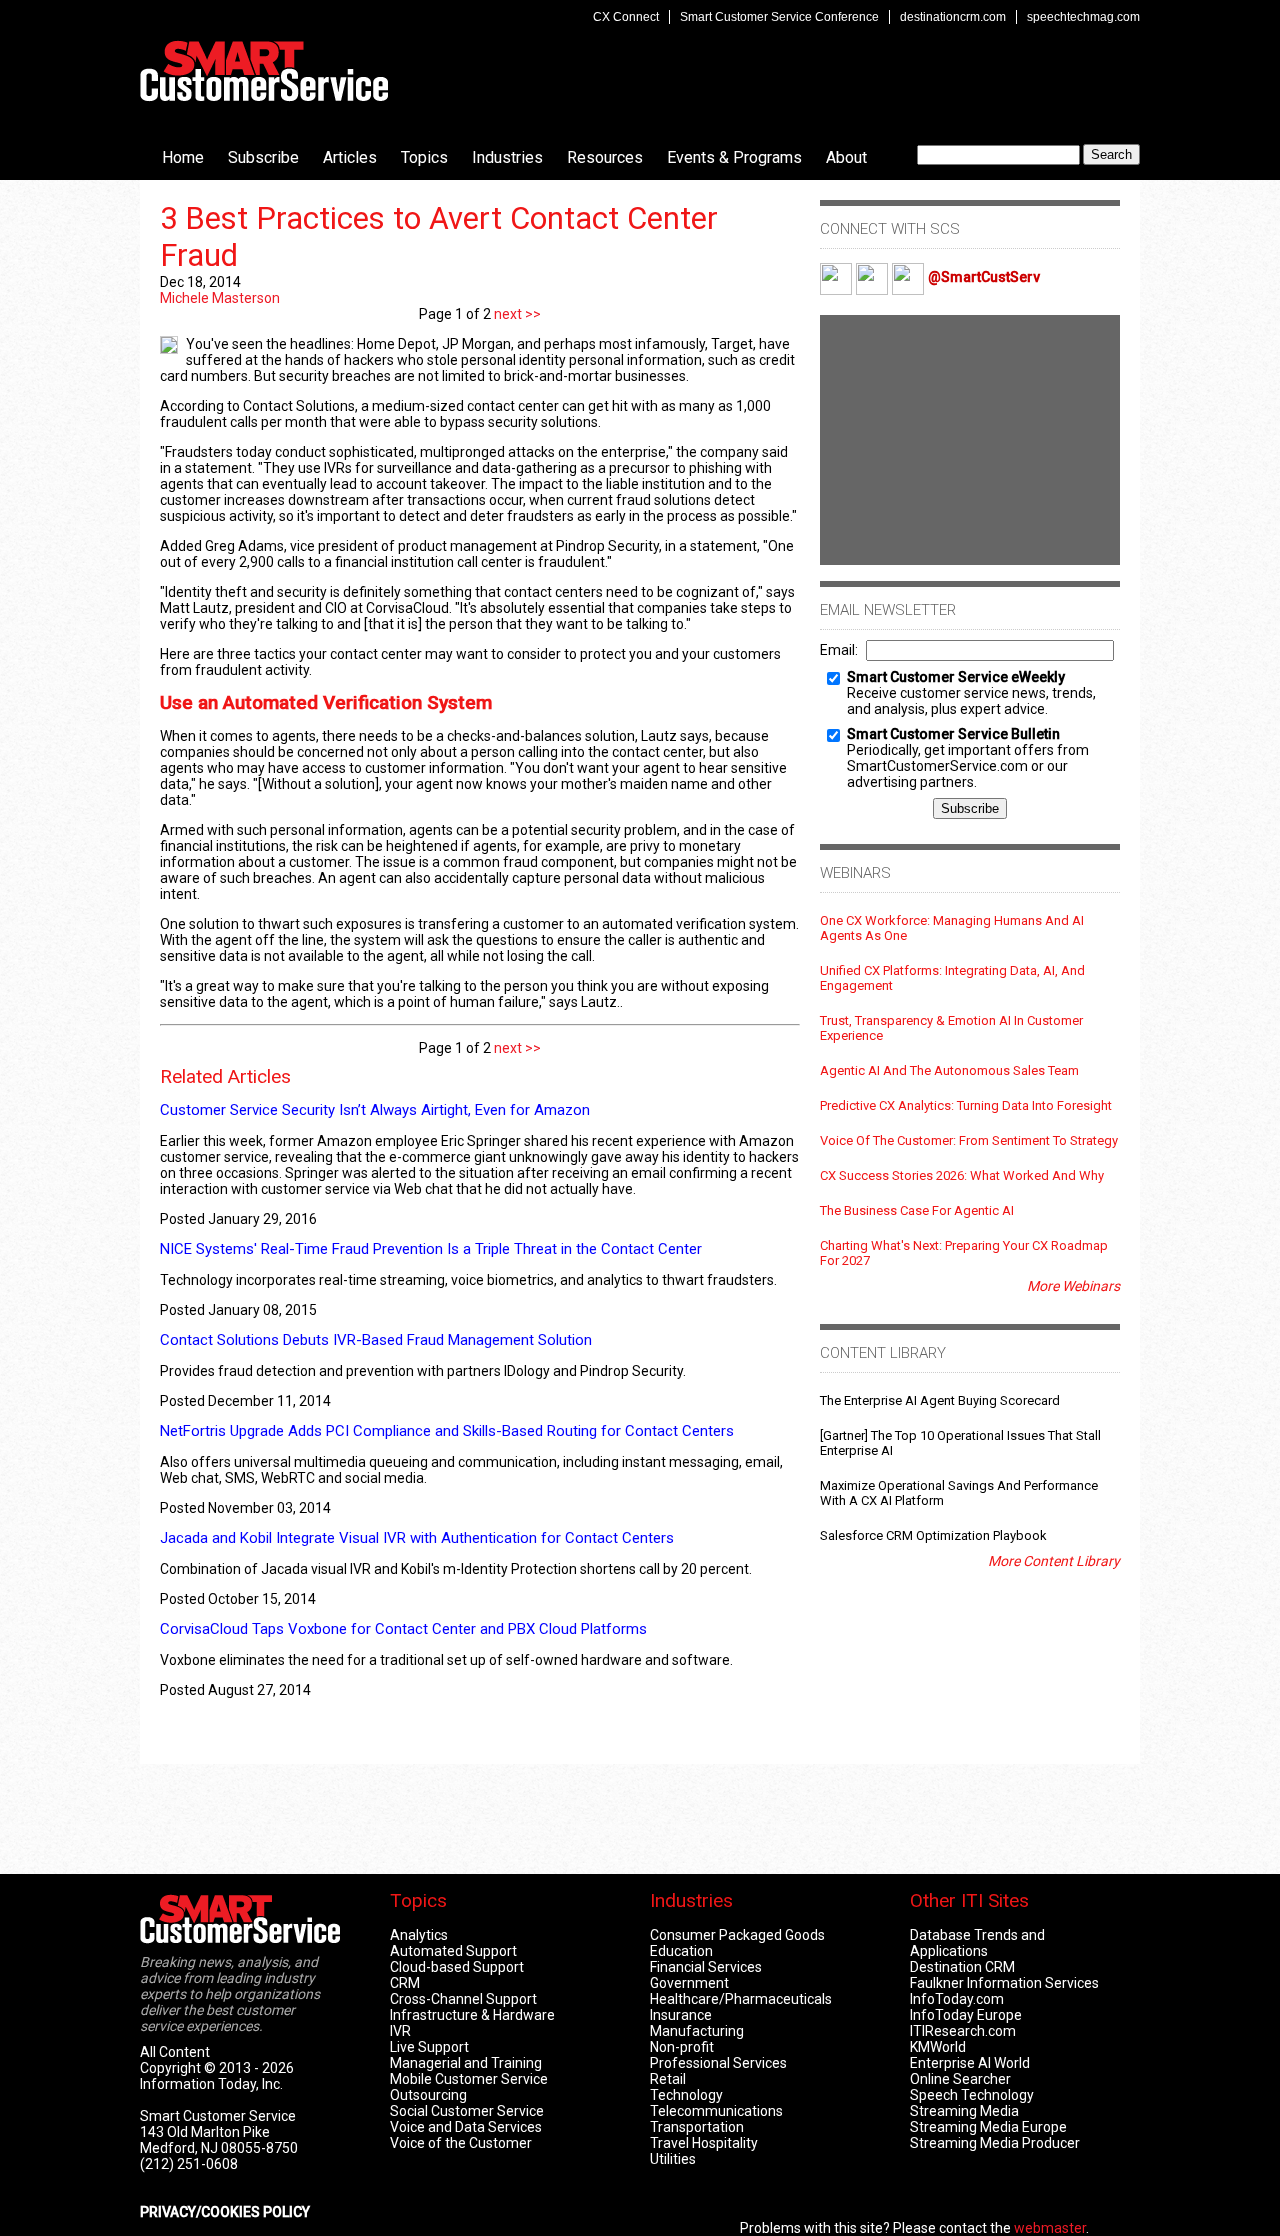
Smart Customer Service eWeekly (956, 677)
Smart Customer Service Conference (779, 17)
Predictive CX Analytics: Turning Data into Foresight (966, 1105)
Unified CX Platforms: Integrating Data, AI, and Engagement (952, 978)
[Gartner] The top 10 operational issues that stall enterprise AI (960, 1443)
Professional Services (718, 2063)
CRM (405, 1983)
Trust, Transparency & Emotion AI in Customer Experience (951, 1028)
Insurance (681, 2015)
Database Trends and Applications (977, 1943)
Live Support (429, 2047)
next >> (516, 314)
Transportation (697, 2127)
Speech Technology (972, 2095)
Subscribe (263, 157)
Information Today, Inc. (211, 2084)
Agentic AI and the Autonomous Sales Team (949, 1070)
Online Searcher (960, 2079)
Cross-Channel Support (463, 1999)
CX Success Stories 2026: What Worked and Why (962, 1175)
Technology (686, 2095)
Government (689, 1983)
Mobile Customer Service (469, 2079)
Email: (839, 650)
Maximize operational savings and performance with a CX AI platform (959, 1493)
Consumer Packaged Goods (737, 1935)
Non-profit (682, 2047)
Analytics (419, 1935)
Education (681, 1951)
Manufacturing (697, 2031)
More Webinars (1073, 1286)
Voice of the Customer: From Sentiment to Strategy (969, 1140)
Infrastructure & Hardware (472, 2015)
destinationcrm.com (953, 17)
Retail (668, 2079)
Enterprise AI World (970, 2063)
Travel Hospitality (704, 2143)
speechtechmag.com (1083, 17)
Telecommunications (716, 2111)
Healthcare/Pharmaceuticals (741, 1999)
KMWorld (938, 2047)
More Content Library (1054, 1561)
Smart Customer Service (264, 71)
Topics (424, 157)
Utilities (673, 2159)
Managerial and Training (466, 2063)
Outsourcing (428, 2095)
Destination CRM (962, 1967)
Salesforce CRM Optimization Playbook (933, 1535)
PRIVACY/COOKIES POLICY (225, 2212)
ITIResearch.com (963, 2031)
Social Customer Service (467, 2111)
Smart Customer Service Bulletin (953, 734)
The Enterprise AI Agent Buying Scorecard (940, 1400)
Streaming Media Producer (995, 2143)
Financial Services (706, 1967)
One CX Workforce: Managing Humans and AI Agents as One (952, 928)
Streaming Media (964, 2111)
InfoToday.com (957, 1999)
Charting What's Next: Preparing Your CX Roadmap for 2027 (964, 1253)
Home (183, 157)
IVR (400, 2031)
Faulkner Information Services (1004, 1983)
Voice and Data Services (466, 2127)
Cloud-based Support (457, 1967)
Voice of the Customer (461, 2143)
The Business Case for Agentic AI (917, 1210)
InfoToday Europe (966, 2015)
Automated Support (453, 1951)
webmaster (1050, 2228)
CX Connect (626, 17)
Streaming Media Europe (988, 2127)
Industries (507, 157)
